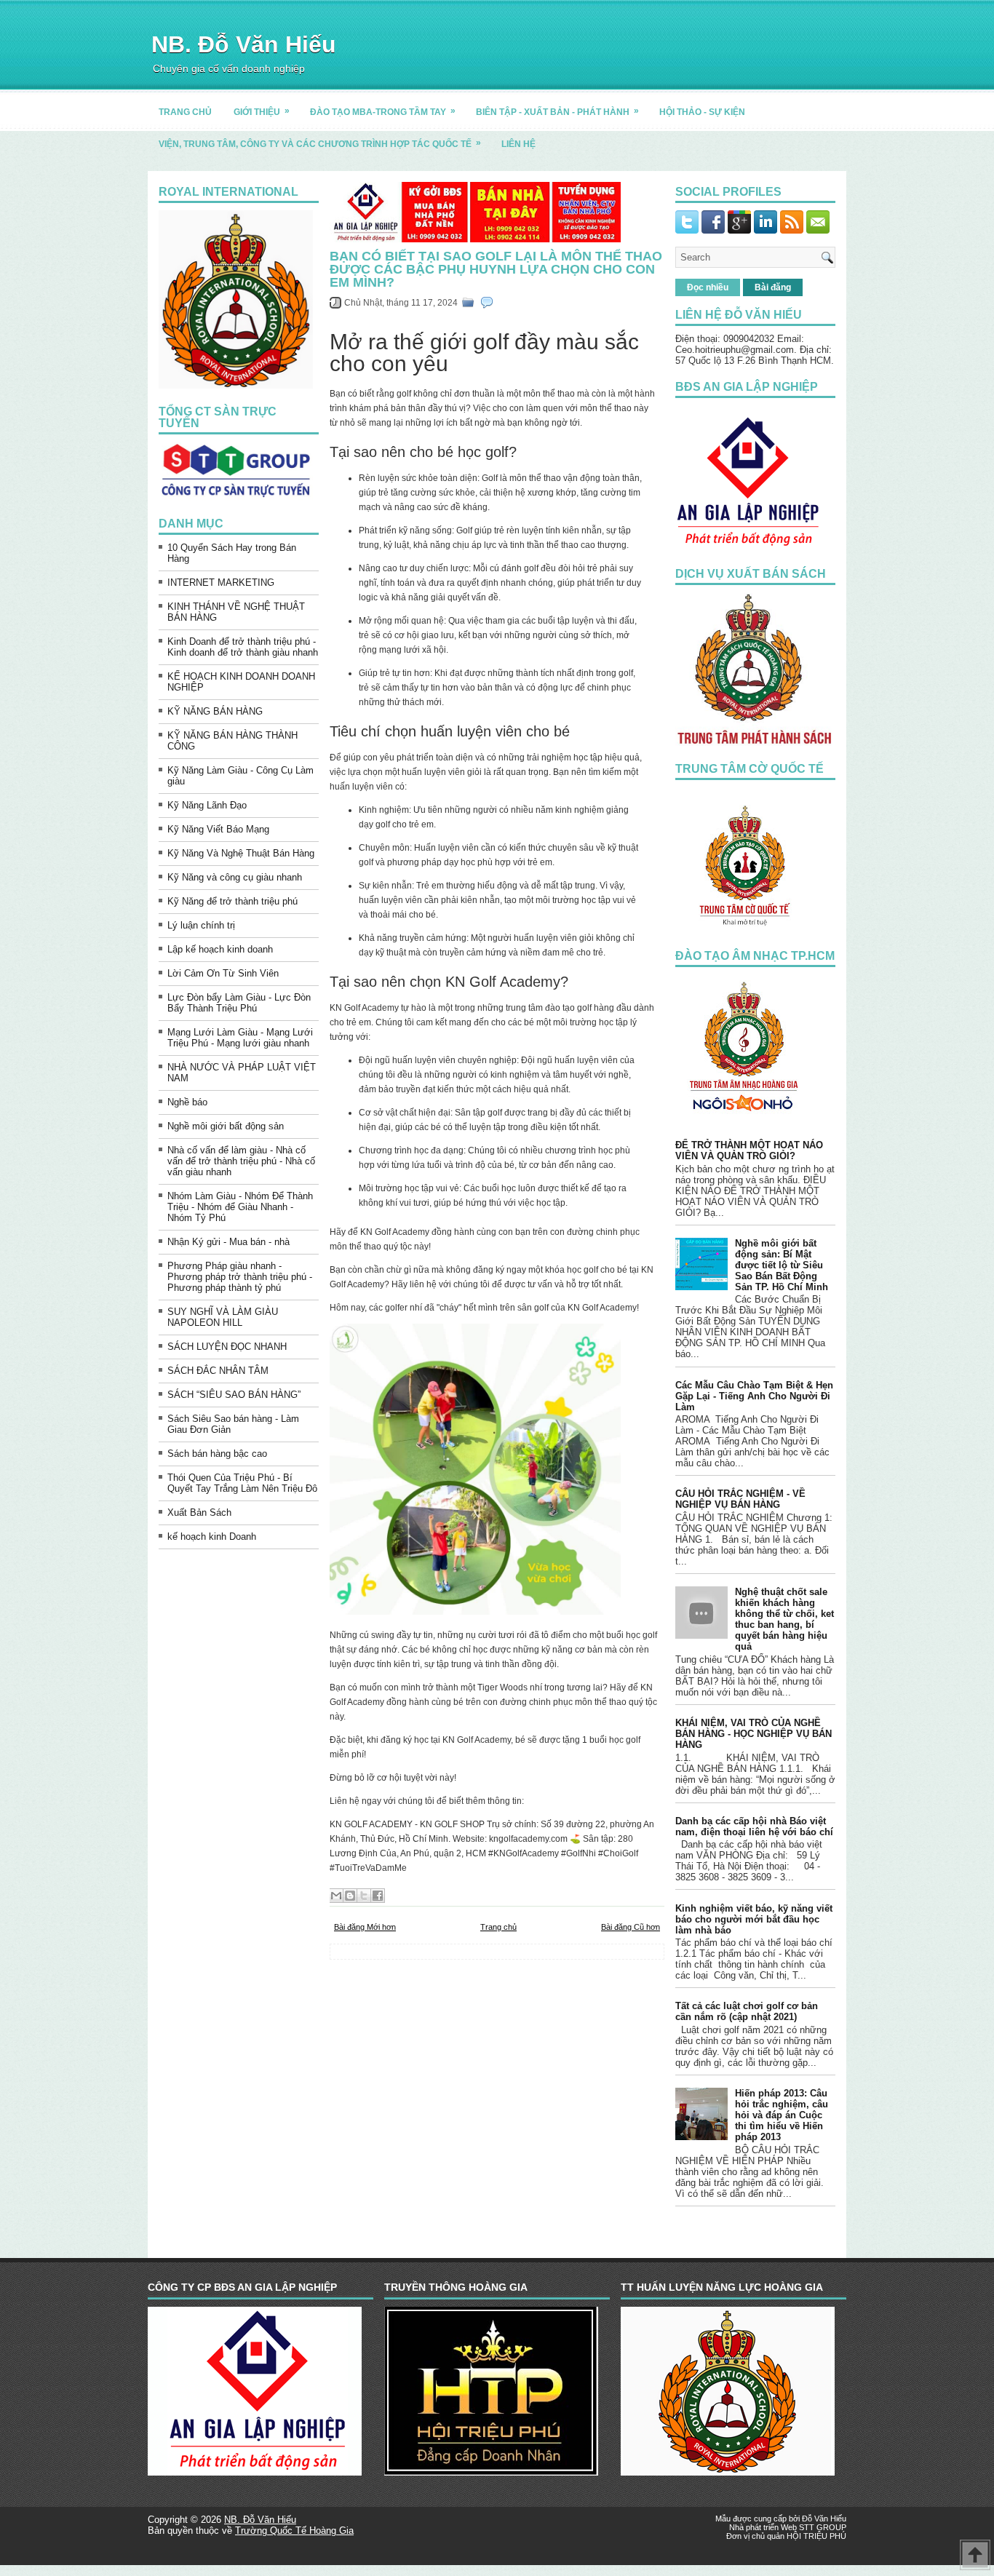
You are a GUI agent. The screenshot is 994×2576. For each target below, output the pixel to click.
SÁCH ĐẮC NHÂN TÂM (218, 1371)
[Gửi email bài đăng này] (336, 1896)
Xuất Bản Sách (199, 1512)
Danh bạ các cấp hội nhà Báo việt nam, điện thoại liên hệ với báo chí (754, 1826)
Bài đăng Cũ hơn (631, 1927)
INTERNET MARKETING (221, 583)
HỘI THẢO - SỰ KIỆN (702, 112)
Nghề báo (187, 1102)
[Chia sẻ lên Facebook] (378, 1896)
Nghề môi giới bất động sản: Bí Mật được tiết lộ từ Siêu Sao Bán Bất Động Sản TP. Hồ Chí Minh (782, 1265)
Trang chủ (498, 1927)
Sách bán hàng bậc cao (217, 1454)
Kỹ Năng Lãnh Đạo (207, 805)
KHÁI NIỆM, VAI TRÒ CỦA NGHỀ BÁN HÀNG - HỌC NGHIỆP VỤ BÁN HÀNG (754, 1734)
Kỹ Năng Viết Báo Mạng (218, 829)
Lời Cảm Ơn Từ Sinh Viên (223, 973)
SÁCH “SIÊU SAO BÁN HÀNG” (234, 1395)
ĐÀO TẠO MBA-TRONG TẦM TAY (383, 111)
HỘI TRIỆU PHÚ (816, 2536)
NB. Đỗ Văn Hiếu (244, 44)
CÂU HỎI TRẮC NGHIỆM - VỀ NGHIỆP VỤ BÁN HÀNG (740, 1499)
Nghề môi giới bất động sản (226, 1126)
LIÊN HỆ (518, 144)
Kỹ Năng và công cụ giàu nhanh (235, 877)
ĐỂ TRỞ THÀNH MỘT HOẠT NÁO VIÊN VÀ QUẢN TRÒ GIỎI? (749, 1150)
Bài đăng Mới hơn (365, 1927)
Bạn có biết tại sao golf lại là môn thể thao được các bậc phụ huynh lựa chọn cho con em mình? (496, 269)
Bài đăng (773, 287)
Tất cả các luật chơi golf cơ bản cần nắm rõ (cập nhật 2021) (747, 2011)
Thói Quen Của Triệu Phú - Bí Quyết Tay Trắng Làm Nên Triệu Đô (242, 1483)
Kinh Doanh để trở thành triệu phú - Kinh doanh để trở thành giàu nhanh (243, 647)
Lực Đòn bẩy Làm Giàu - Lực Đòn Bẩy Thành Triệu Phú (239, 1003)
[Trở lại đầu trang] (975, 2556)
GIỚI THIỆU (262, 111)
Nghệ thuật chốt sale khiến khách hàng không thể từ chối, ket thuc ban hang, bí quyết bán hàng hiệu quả (784, 1619)
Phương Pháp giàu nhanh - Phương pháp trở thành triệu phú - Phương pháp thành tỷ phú (240, 1277)
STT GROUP (823, 2527)
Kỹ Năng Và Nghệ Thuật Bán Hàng (241, 853)
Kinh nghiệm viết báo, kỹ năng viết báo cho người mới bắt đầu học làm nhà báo (754, 1919)
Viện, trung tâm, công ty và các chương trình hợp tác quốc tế (320, 143)
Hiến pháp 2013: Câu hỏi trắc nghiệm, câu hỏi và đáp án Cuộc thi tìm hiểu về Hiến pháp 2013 (782, 2115)
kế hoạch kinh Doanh (212, 1537)
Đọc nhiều (708, 287)
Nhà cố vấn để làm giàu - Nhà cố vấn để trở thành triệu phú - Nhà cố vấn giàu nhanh (241, 1161)
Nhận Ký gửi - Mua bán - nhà (228, 1242)
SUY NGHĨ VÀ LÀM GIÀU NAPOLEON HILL (223, 1317)
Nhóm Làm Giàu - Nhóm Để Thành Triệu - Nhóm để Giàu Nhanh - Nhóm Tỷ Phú (240, 1207)
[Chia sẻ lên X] (364, 1896)
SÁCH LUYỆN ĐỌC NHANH (227, 1347)
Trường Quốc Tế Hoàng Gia (294, 2531)
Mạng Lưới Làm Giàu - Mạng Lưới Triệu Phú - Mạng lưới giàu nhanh (240, 1038)
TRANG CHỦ (185, 112)
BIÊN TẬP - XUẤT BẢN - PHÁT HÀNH (557, 111)
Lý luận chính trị (201, 925)
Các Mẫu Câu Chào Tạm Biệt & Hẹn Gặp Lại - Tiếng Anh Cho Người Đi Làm (754, 1396)
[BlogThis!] (350, 1896)
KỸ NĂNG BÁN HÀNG (215, 711)
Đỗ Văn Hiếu (824, 2519)
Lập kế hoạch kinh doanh (220, 949)
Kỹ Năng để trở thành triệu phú (232, 901)
